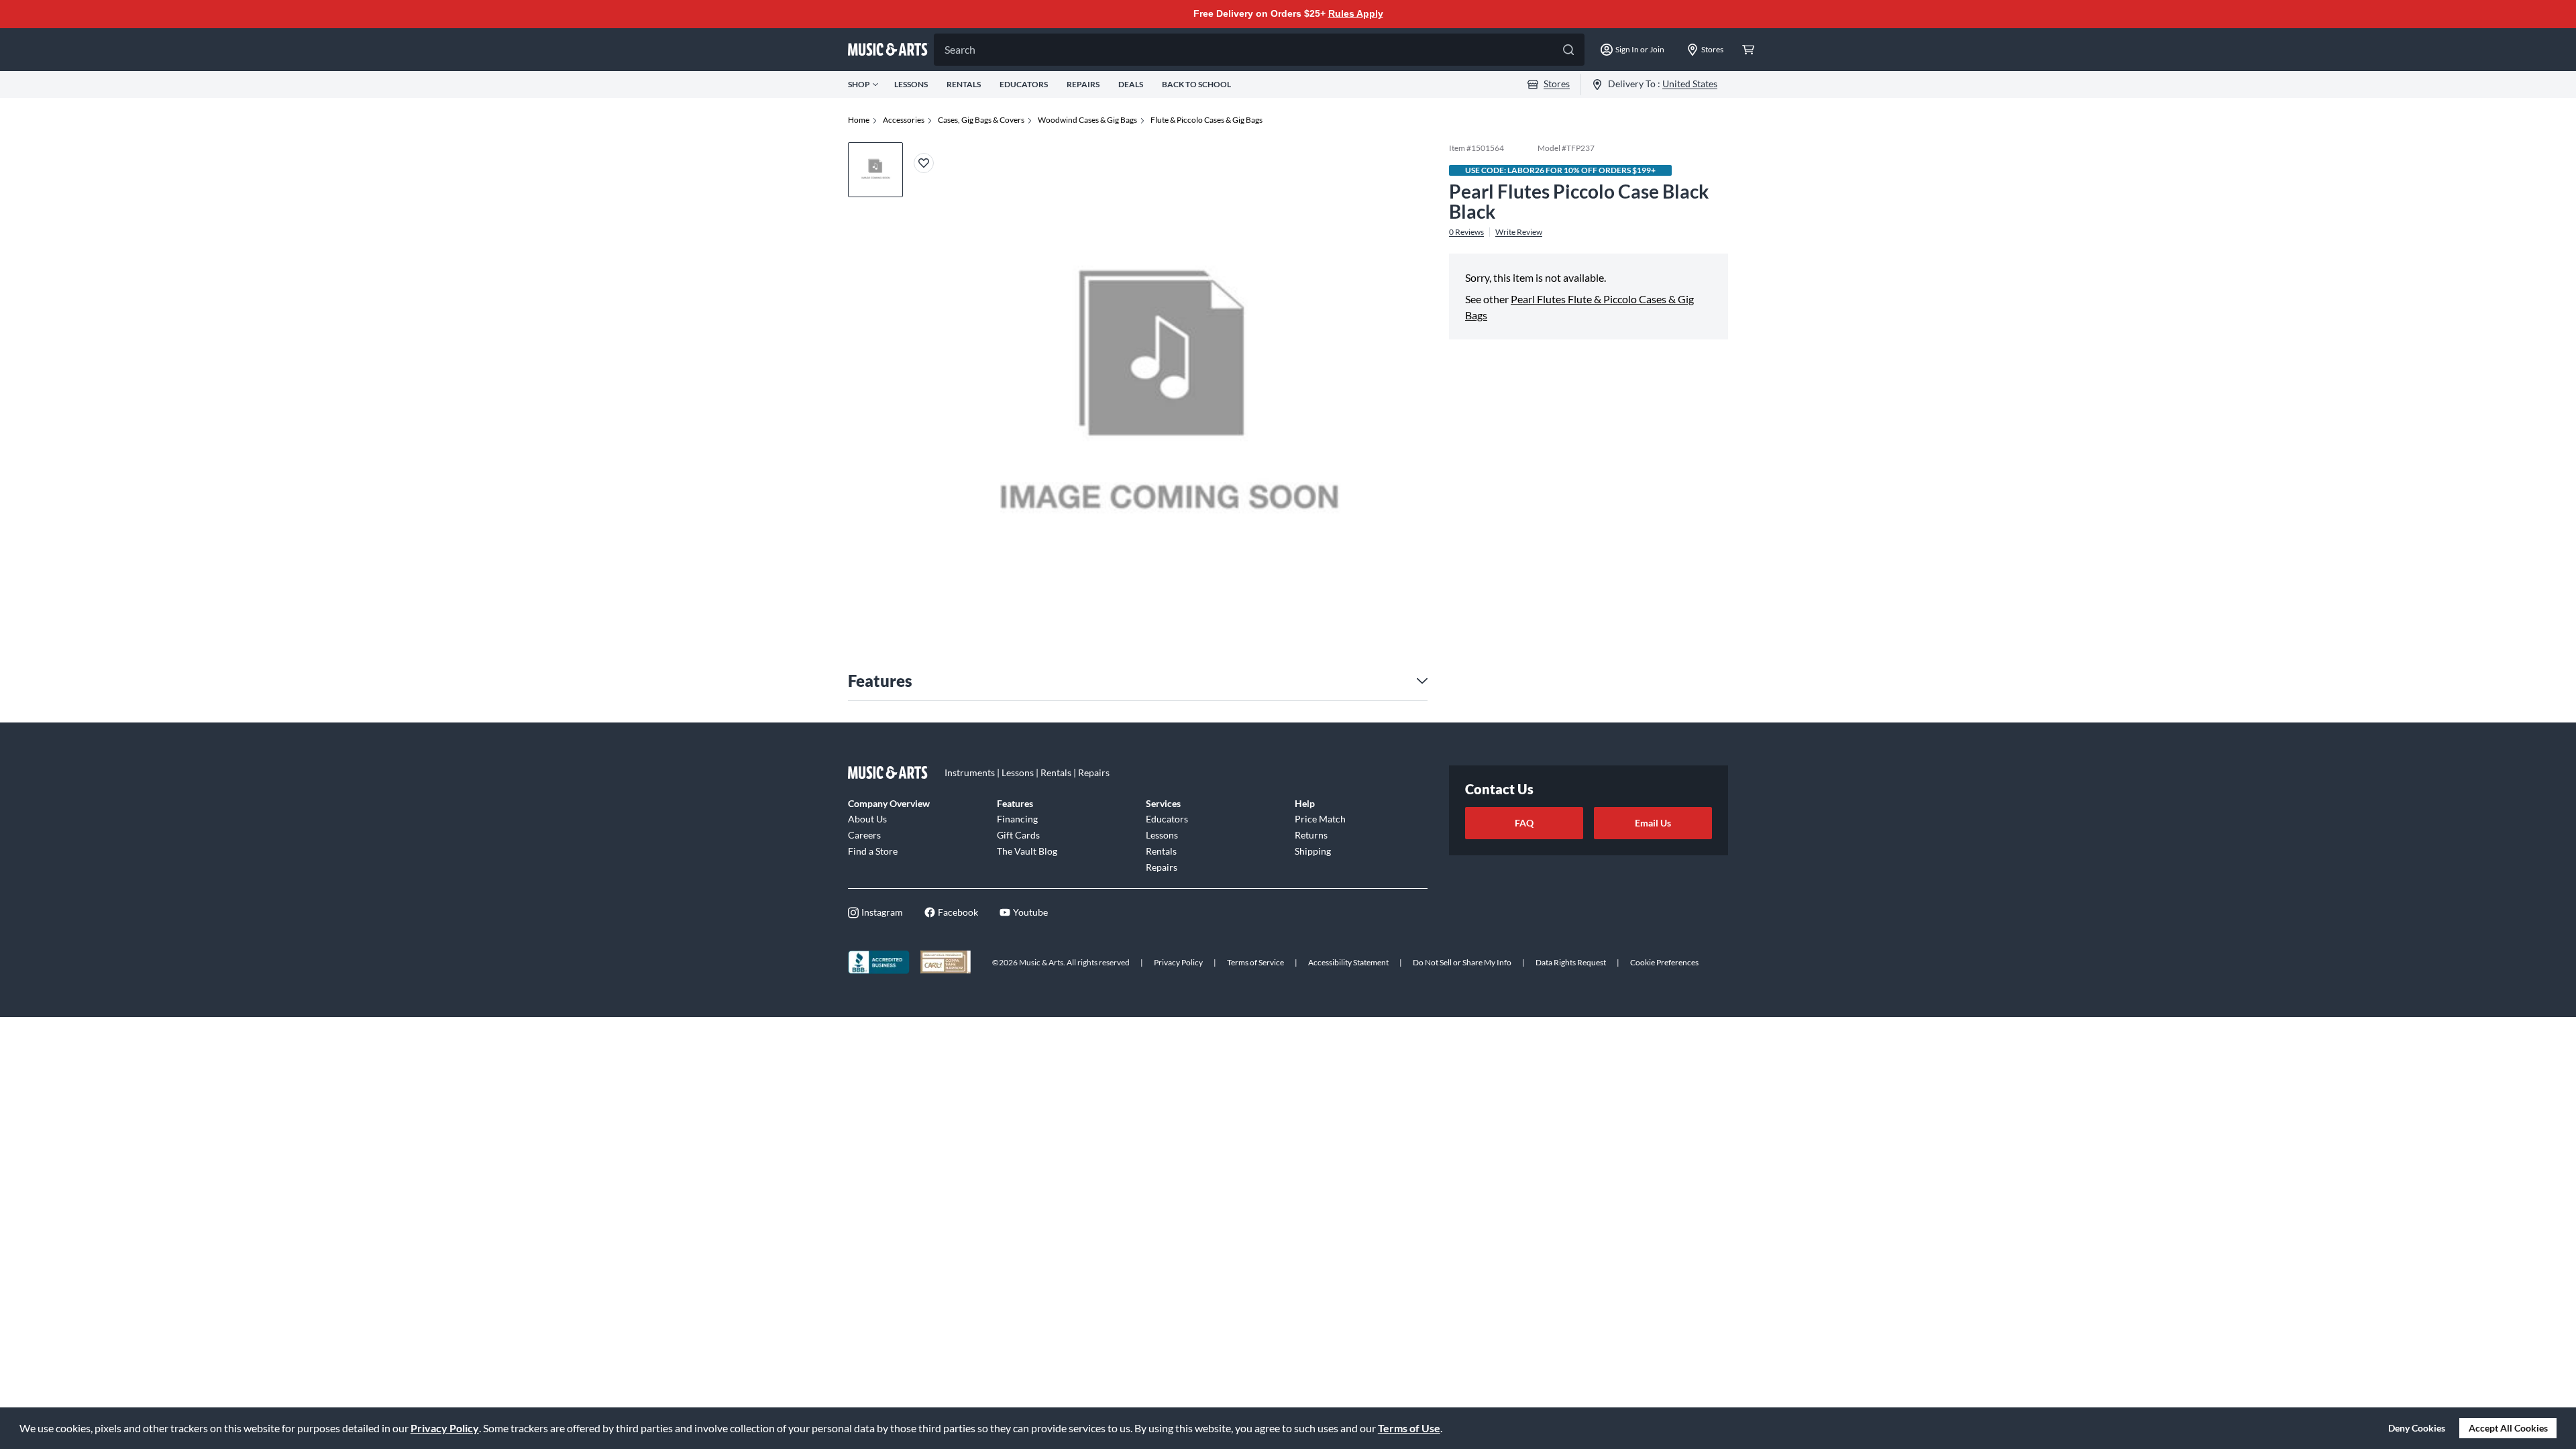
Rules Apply (1356, 13)
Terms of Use (1409, 1428)
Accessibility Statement (1348, 962)
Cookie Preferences (1664, 962)
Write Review (1519, 232)
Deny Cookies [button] (2417, 1428)
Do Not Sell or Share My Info (1462, 962)
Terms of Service (1255, 962)
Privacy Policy (445, 1428)
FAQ (1524, 823)
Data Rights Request (1571, 962)
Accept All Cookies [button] (2508, 1428)
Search (960, 49)
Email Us (1653, 823)
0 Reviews (1466, 232)
